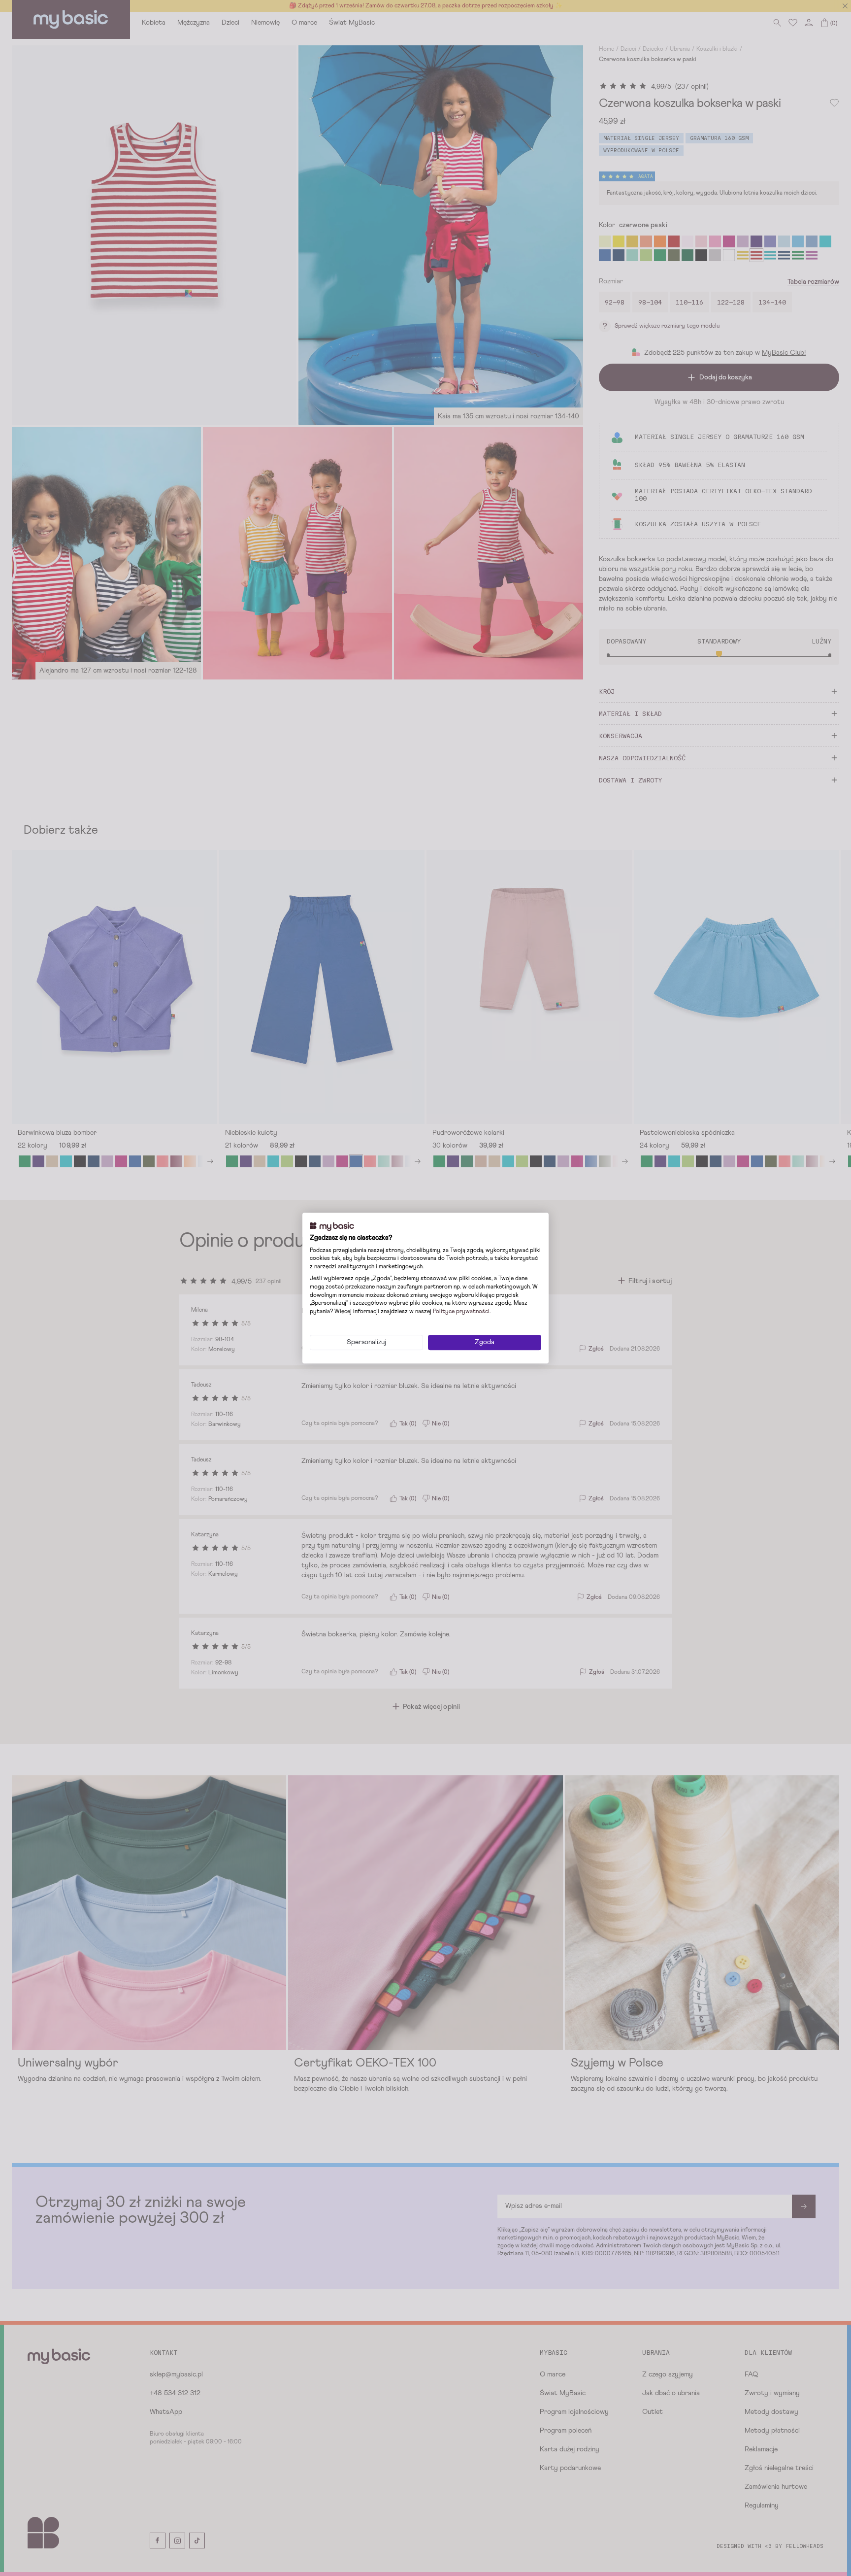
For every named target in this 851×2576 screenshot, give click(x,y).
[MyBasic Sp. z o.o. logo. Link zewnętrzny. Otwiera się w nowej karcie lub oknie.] (332, 1226)
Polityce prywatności (461, 1312)
